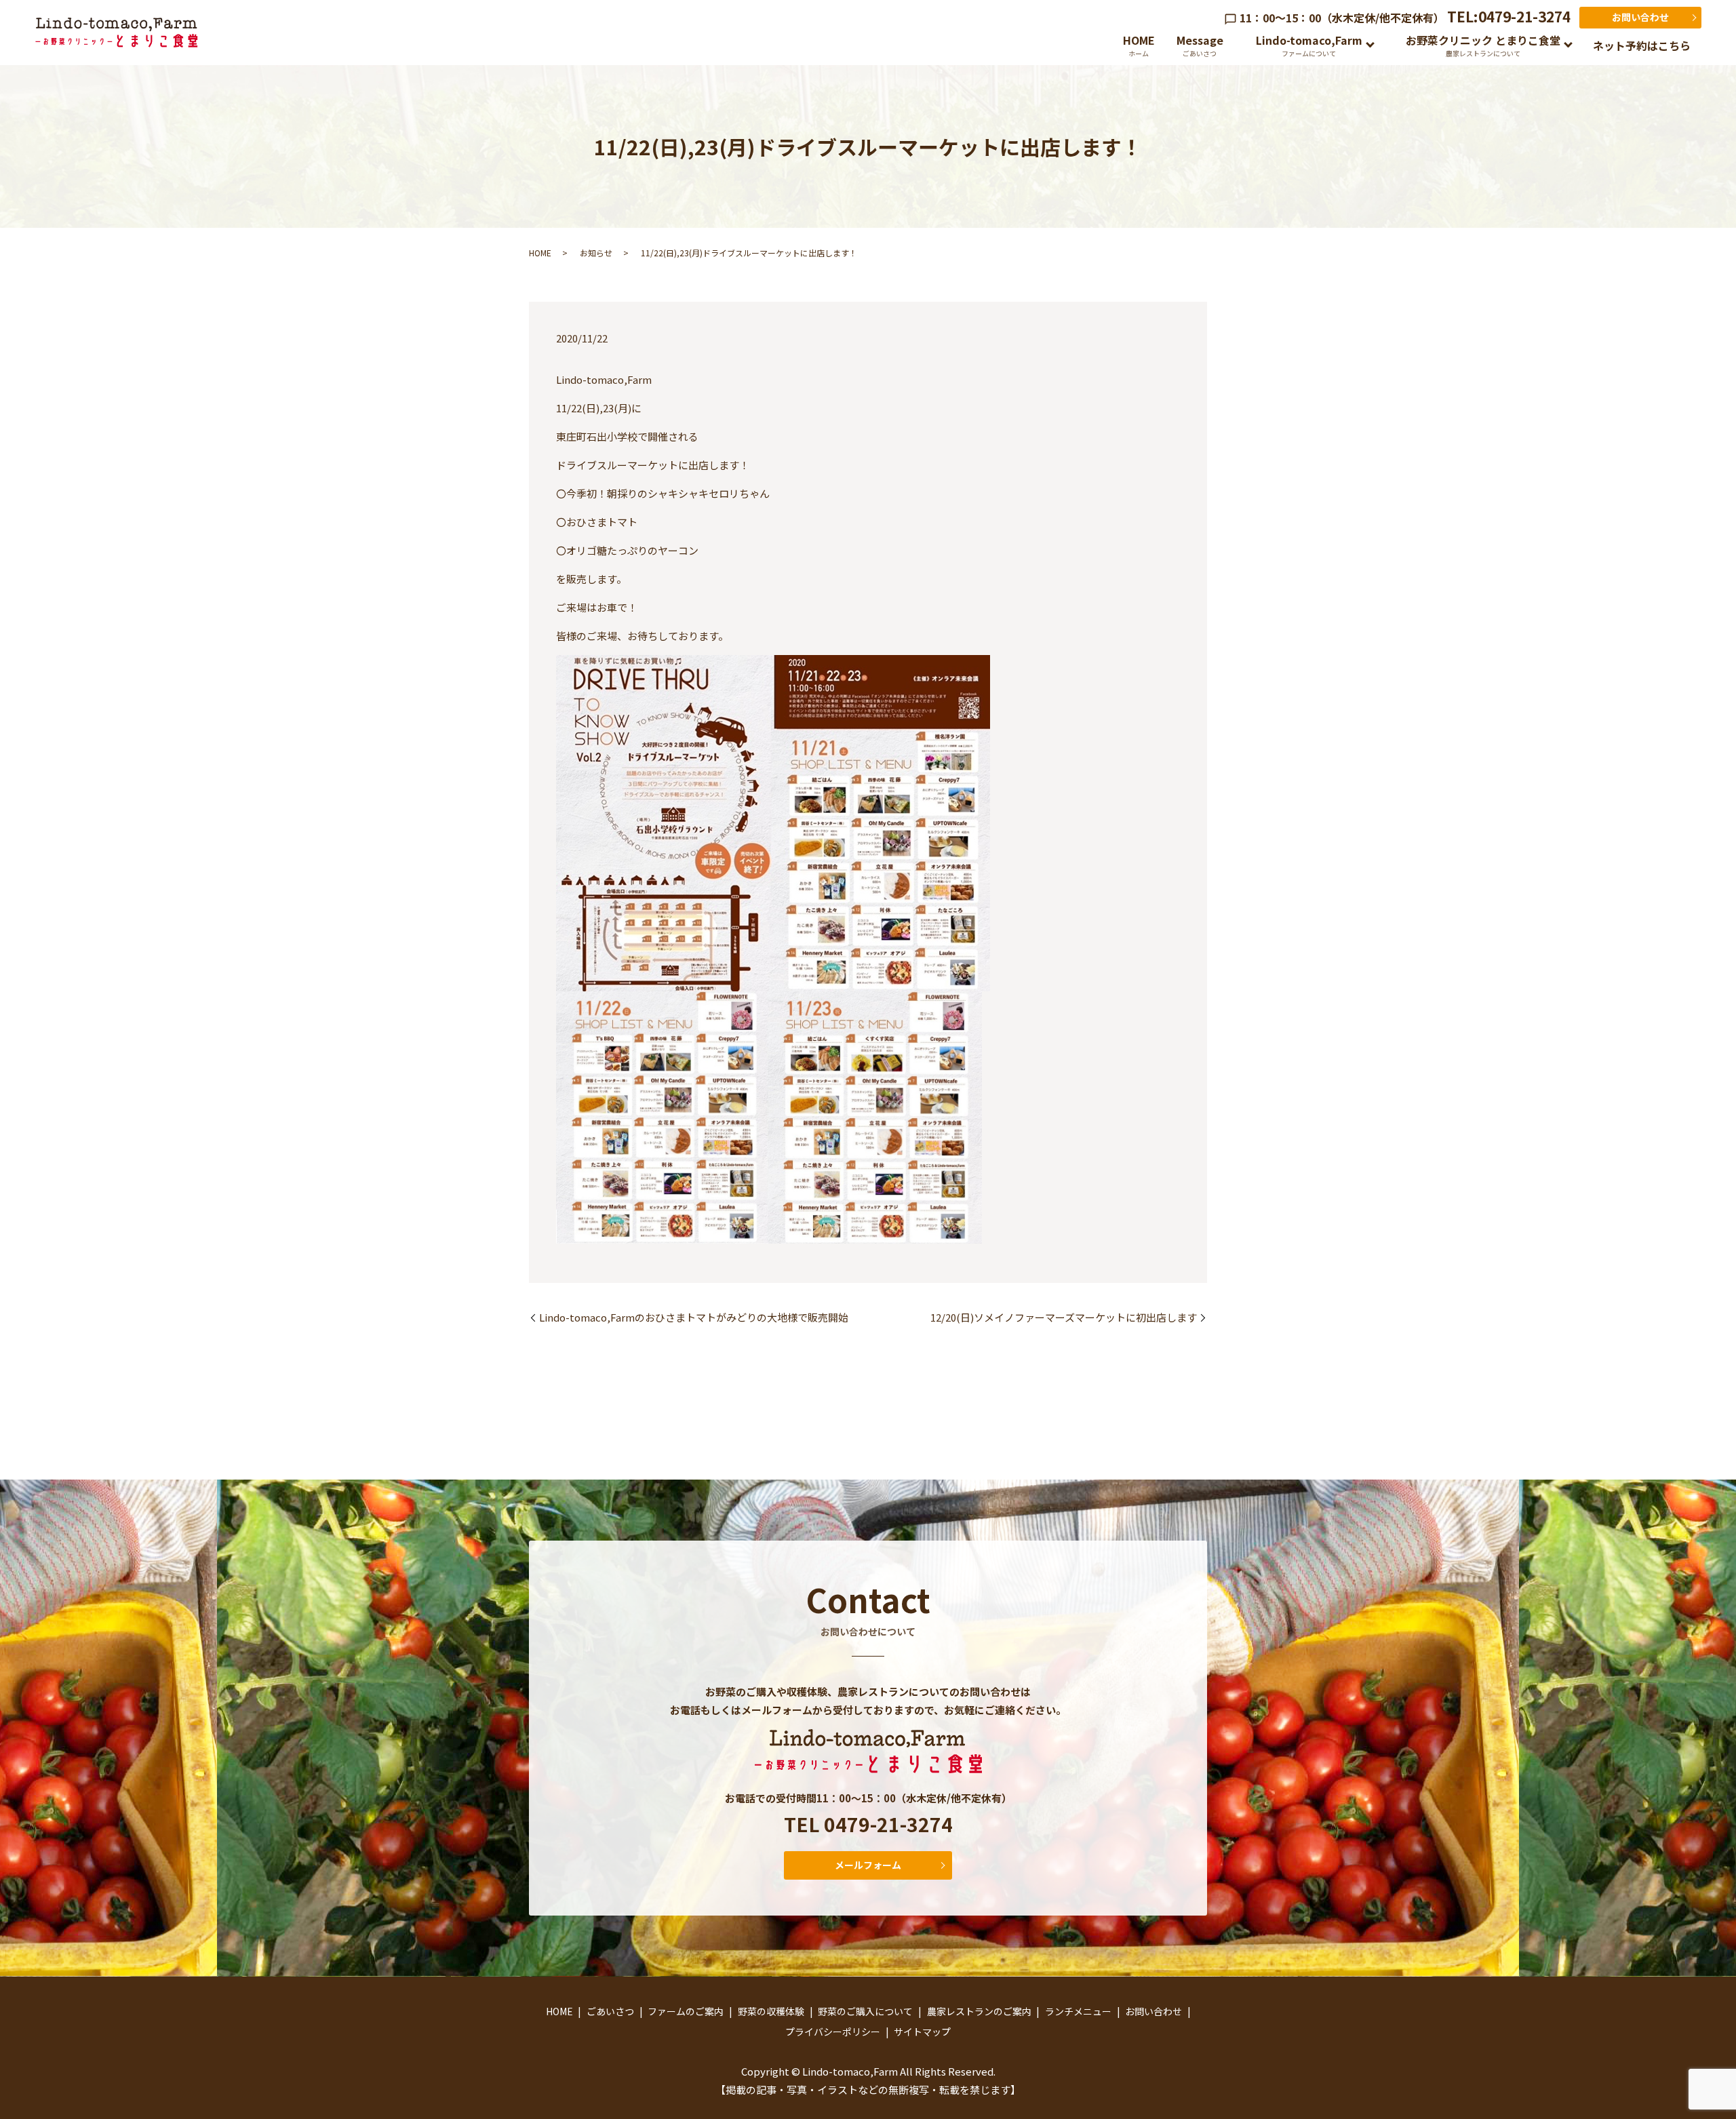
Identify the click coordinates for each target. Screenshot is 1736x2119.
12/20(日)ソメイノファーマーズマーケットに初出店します (1064, 1317)
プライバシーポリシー (833, 2032)
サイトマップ (922, 2032)
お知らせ (596, 253)
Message (1200, 45)
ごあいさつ (610, 2011)
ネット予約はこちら (1642, 45)
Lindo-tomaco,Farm (1309, 45)
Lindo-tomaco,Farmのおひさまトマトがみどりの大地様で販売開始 (694, 1317)
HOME (1139, 45)
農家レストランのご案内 (979, 2011)
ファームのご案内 (686, 2011)
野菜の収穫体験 (771, 2011)
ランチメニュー (1078, 2011)
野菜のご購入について (865, 2011)
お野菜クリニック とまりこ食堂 (1483, 45)
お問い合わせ (1640, 17)
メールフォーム (868, 1865)
